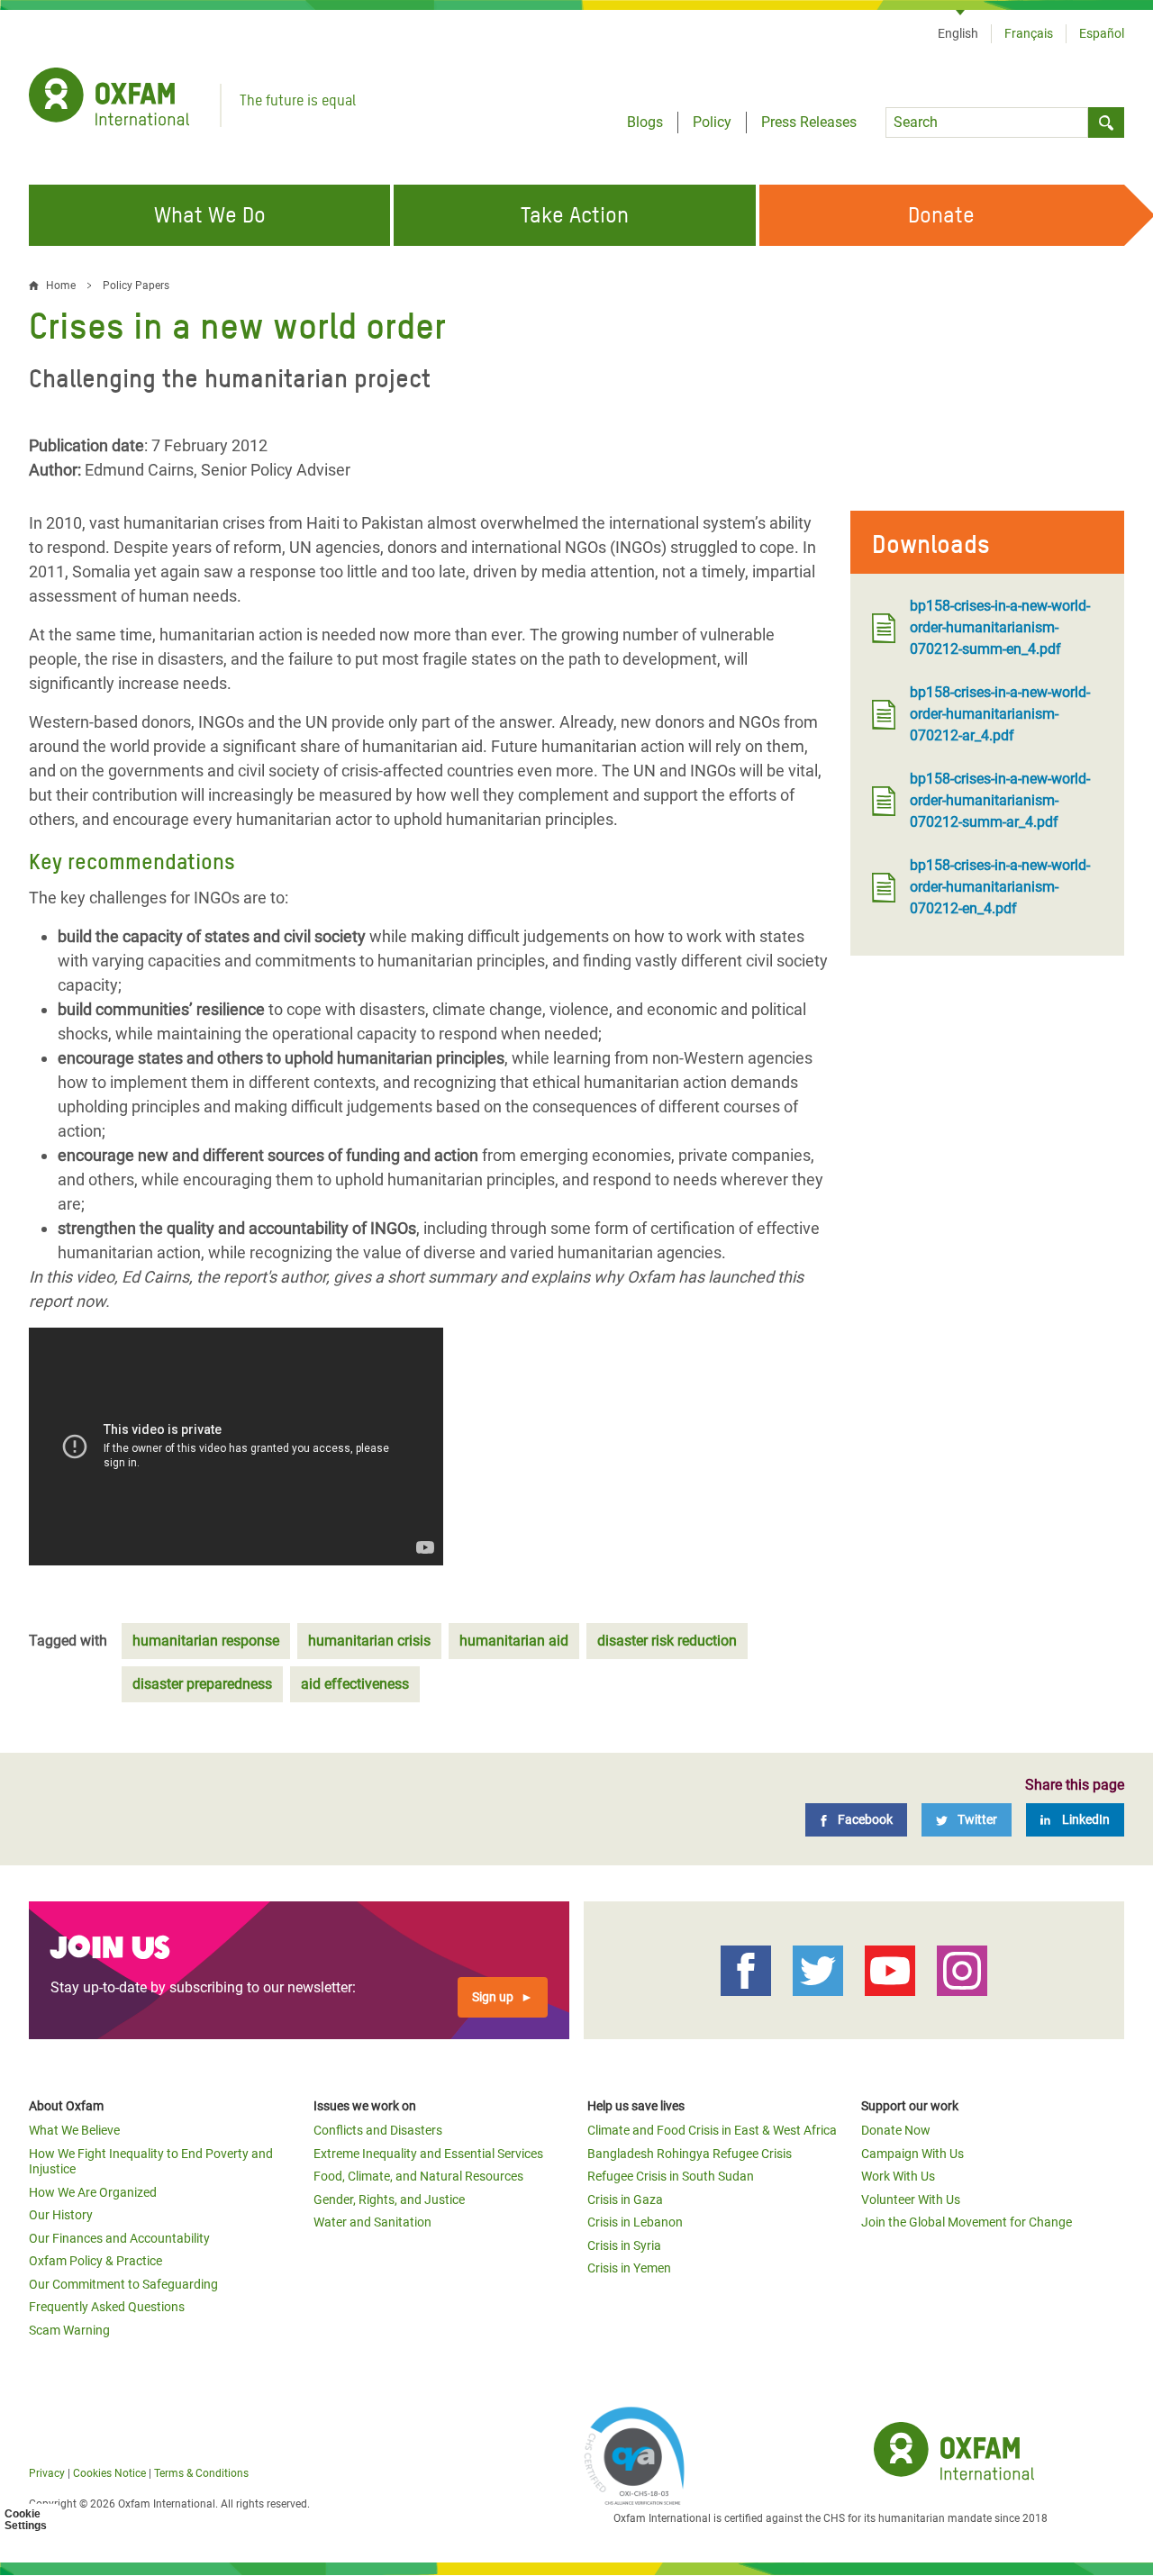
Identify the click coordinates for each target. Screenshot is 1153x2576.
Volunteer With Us (911, 2200)
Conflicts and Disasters (378, 2130)
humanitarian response (206, 1641)
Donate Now (896, 2130)
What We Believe (74, 2130)
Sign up (493, 1997)
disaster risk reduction (667, 1641)
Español (1102, 33)
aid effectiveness (355, 1684)
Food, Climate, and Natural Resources (418, 2176)
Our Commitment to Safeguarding (123, 2284)
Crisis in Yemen (629, 2268)
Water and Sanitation (372, 2222)
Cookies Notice (109, 2473)
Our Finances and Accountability (119, 2238)
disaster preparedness (202, 1684)
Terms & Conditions (201, 2473)
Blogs (645, 122)
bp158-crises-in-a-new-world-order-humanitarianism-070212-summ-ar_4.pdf (1000, 800)
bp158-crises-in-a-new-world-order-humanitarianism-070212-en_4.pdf (1000, 887)
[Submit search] (1106, 122)
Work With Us (898, 2176)
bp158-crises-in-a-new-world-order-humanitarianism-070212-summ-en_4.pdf (1000, 627)
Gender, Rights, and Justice (389, 2200)
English (958, 33)
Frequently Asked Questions (107, 2307)
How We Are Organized (93, 2192)
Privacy (47, 2473)
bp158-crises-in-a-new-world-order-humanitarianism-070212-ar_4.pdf (1000, 714)
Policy (712, 122)
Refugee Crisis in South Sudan (671, 2176)
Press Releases (809, 122)
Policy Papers (136, 286)
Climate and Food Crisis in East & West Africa (712, 2130)
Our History (61, 2215)
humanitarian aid (514, 1641)
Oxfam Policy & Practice (95, 2261)
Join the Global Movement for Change (967, 2222)
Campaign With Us (912, 2154)
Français (1029, 33)
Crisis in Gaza (625, 2200)
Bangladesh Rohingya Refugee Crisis (690, 2154)
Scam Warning (69, 2330)
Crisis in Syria (624, 2245)
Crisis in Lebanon (635, 2222)
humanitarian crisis (369, 1641)
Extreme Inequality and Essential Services (428, 2154)
